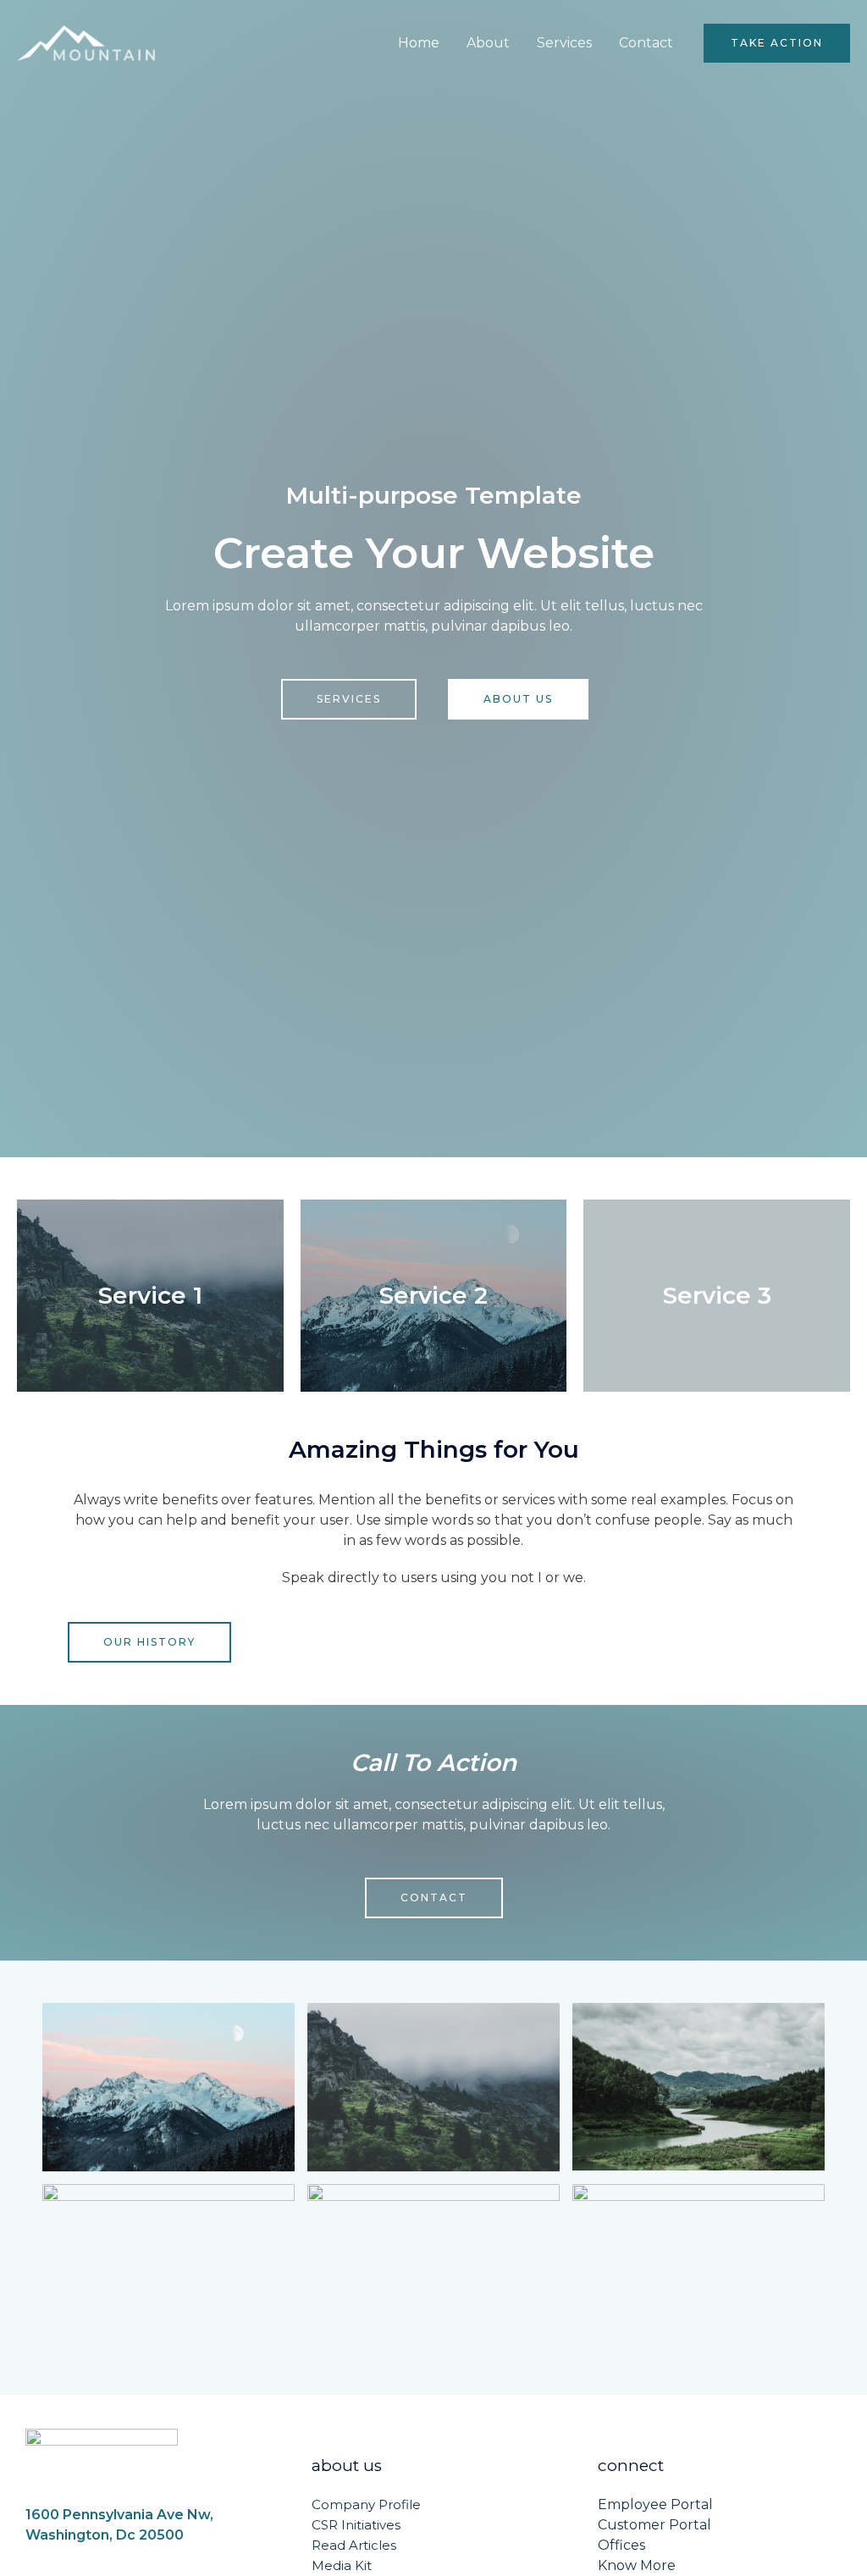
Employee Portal (655, 2504)
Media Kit (342, 2565)
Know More (637, 2565)
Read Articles (354, 2545)
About (488, 43)
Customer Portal (654, 2525)
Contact (646, 43)
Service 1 (150, 1295)
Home (419, 43)
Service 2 (433, 1295)
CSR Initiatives (356, 2525)
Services (564, 43)
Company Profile (366, 2504)
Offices (621, 2545)
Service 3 (717, 1295)
